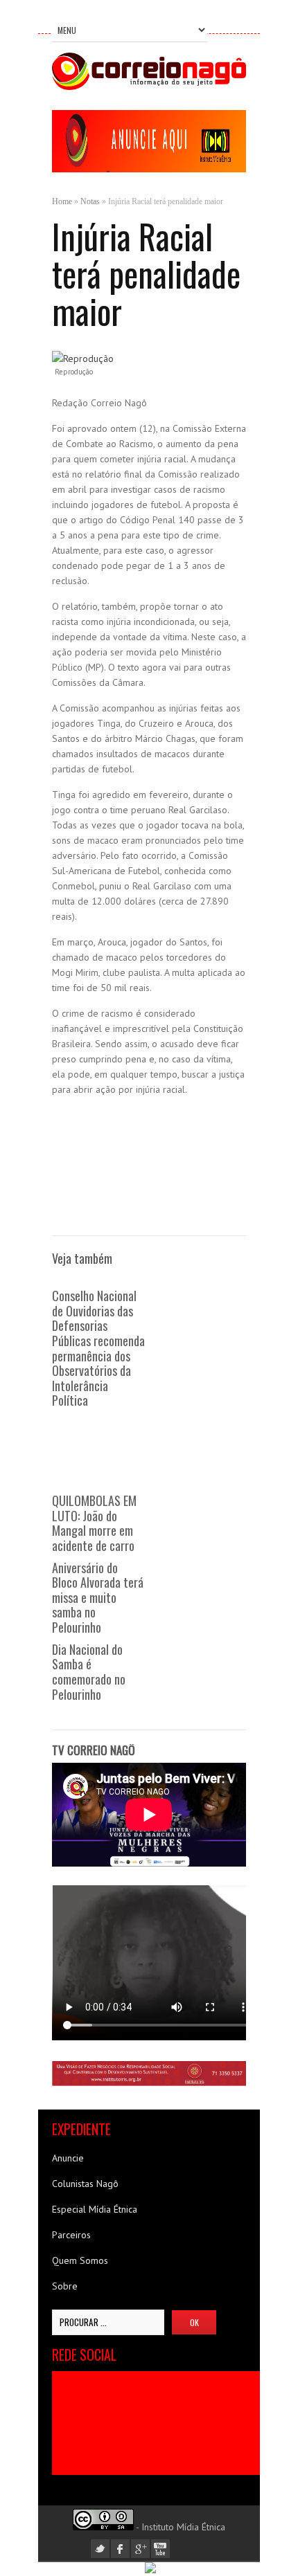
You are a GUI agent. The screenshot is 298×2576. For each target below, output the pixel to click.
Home (62, 201)
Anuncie (68, 2158)
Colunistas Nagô (85, 2184)
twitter (100, 2549)
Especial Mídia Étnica (95, 2209)
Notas (90, 201)
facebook (120, 2549)
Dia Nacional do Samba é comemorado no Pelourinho (89, 1672)
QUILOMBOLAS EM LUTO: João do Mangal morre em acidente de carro (94, 1523)
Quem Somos (80, 2260)
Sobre (65, 2286)
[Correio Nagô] (149, 87)
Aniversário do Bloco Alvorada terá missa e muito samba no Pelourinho (98, 1598)
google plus (140, 2549)
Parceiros (71, 2235)
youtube (160, 2549)
